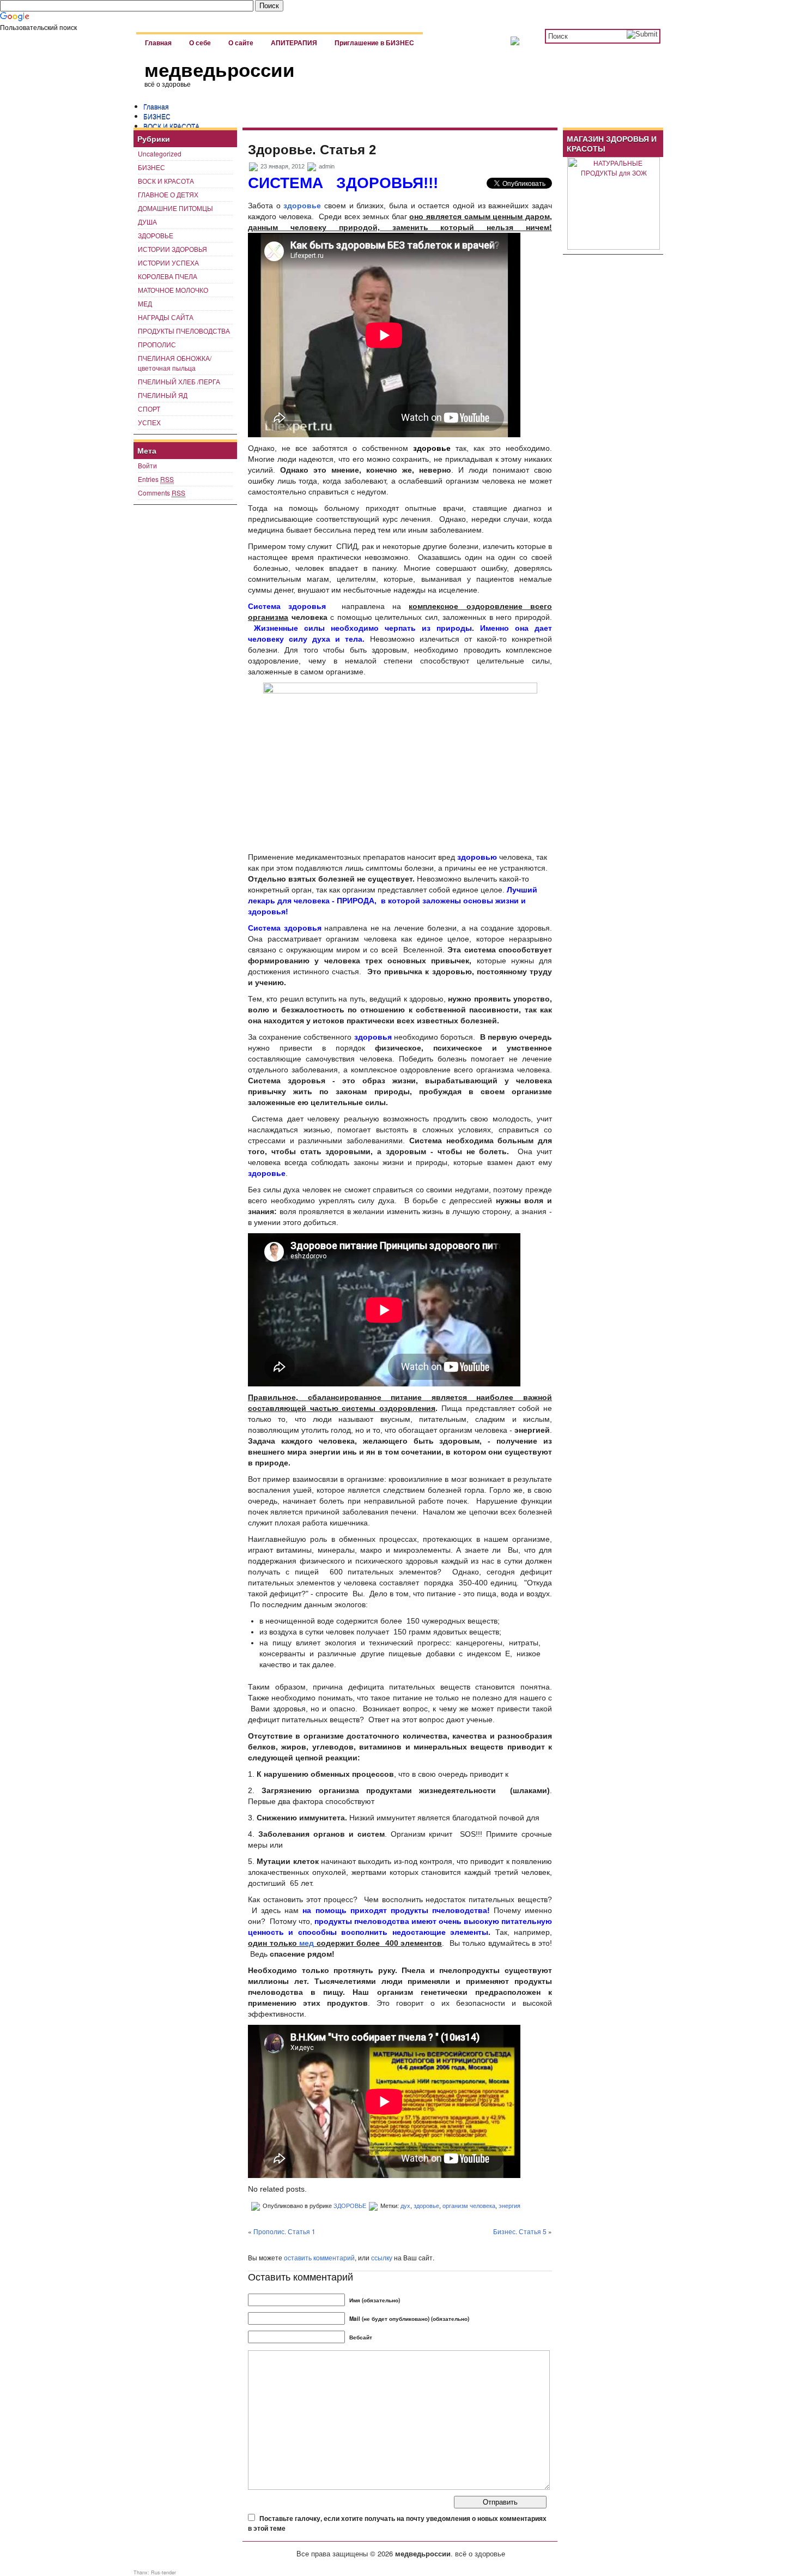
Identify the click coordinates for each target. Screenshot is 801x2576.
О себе (200, 43)
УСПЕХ (149, 422)
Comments (162, 493)
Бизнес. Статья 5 (520, 2231)
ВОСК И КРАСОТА (171, 126)
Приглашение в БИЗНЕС (374, 43)
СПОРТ (149, 409)
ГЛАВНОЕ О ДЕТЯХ (168, 194)
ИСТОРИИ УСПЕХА (168, 263)
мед (307, 1943)
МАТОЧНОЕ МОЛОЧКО (173, 290)
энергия (509, 2206)
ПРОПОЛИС (157, 344)
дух (405, 2206)
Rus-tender (163, 2572)
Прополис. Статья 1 (284, 2231)
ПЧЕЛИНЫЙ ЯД (163, 395)
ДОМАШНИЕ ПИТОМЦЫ (175, 208)
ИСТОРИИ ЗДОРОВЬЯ (172, 249)
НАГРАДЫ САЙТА (166, 317)
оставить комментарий (319, 2257)
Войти (147, 465)
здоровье (302, 206)
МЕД (145, 303)
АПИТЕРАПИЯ (294, 43)
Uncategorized (160, 153)
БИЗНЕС (157, 116)
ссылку (382, 2257)
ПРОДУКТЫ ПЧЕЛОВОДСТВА (184, 331)
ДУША (147, 222)
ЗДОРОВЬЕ (156, 235)
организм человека (469, 2206)
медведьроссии (220, 70)
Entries (156, 479)
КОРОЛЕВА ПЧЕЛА (168, 276)
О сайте (241, 43)
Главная (158, 43)
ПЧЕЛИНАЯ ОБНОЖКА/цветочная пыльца (175, 363)
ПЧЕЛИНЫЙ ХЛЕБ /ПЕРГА (179, 381)
